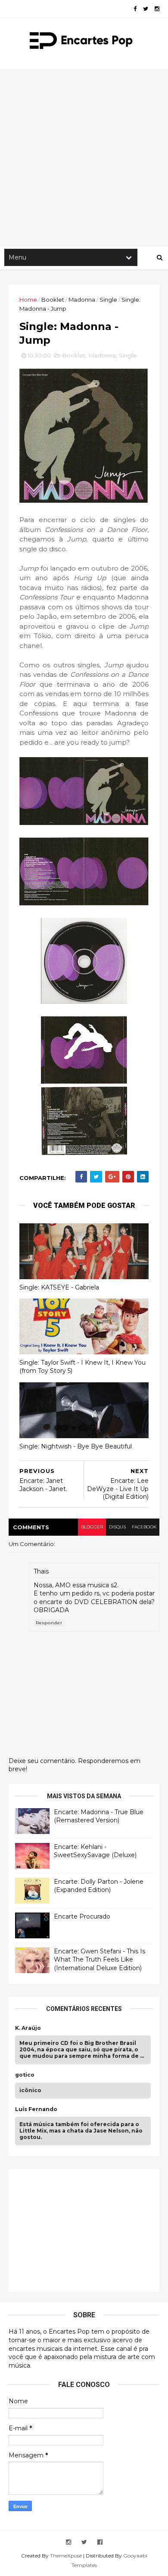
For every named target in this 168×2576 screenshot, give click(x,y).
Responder (49, 1623)
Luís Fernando (36, 2109)
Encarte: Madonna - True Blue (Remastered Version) (99, 1816)
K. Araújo (28, 2028)
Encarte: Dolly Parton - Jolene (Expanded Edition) (99, 1886)
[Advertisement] (84, 157)
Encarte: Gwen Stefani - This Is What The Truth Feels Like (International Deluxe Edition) (100, 1960)
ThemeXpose (66, 2556)
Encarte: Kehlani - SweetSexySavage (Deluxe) (95, 1851)
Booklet (53, 299)
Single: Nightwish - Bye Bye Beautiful (76, 1446)
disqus (117, 1527)
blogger (92, 1527)
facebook (144, 1527)
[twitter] (146, 9)
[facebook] (135, 9)
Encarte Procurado (82, 1916)
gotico (25, 2075)
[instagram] (157, 9)
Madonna (82, 299)
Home (28, 299)
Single (108, 299)
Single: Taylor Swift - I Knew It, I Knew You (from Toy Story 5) (82, 1367)
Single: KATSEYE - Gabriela (59, 1287)
